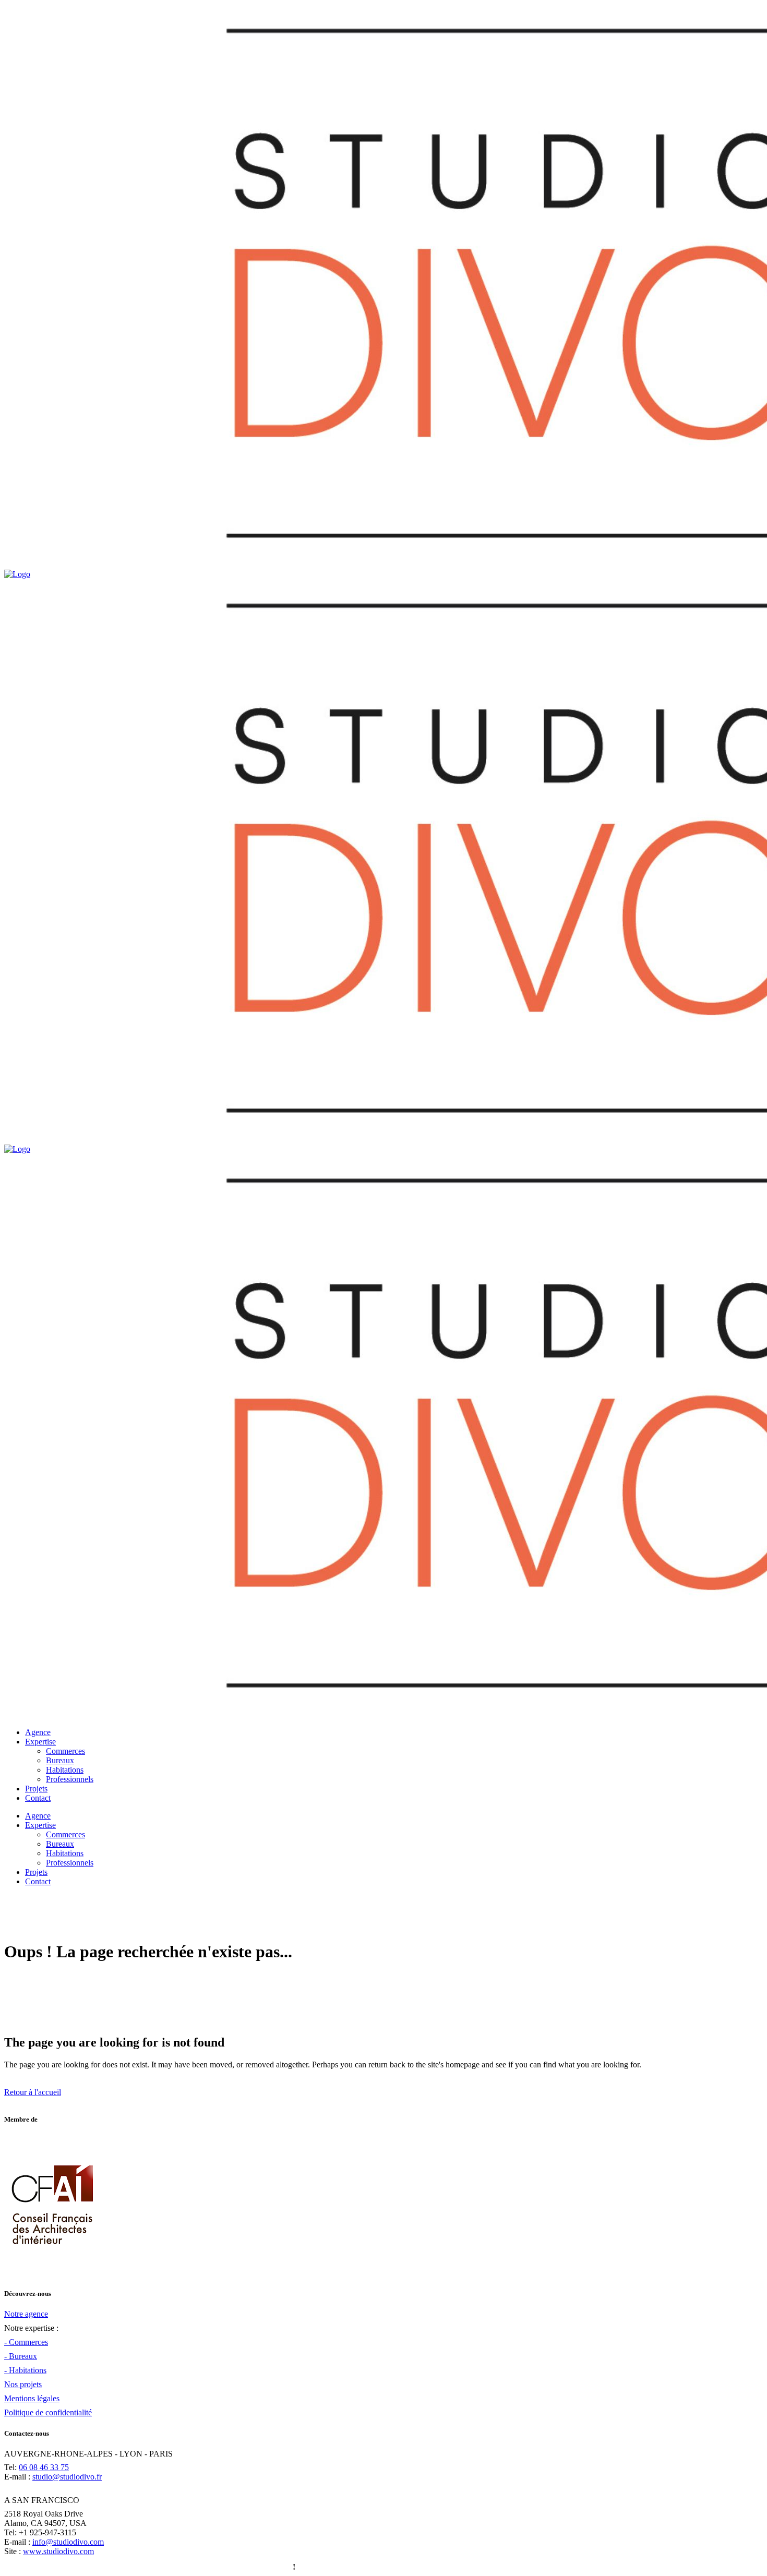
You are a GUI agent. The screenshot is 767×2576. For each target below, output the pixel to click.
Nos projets (23, 2384)
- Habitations (25, 2370)
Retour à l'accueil (33, 2092)
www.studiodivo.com (58, 2551)
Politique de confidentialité (48, 2412)
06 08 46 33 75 (44, 2467)
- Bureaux (21, 2356)
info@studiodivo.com (68, 2542)
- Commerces (26, 2342)
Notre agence (26, 2314)
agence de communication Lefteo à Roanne (216, 2567)
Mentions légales (32, 2398)
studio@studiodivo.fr (67, 2477)
